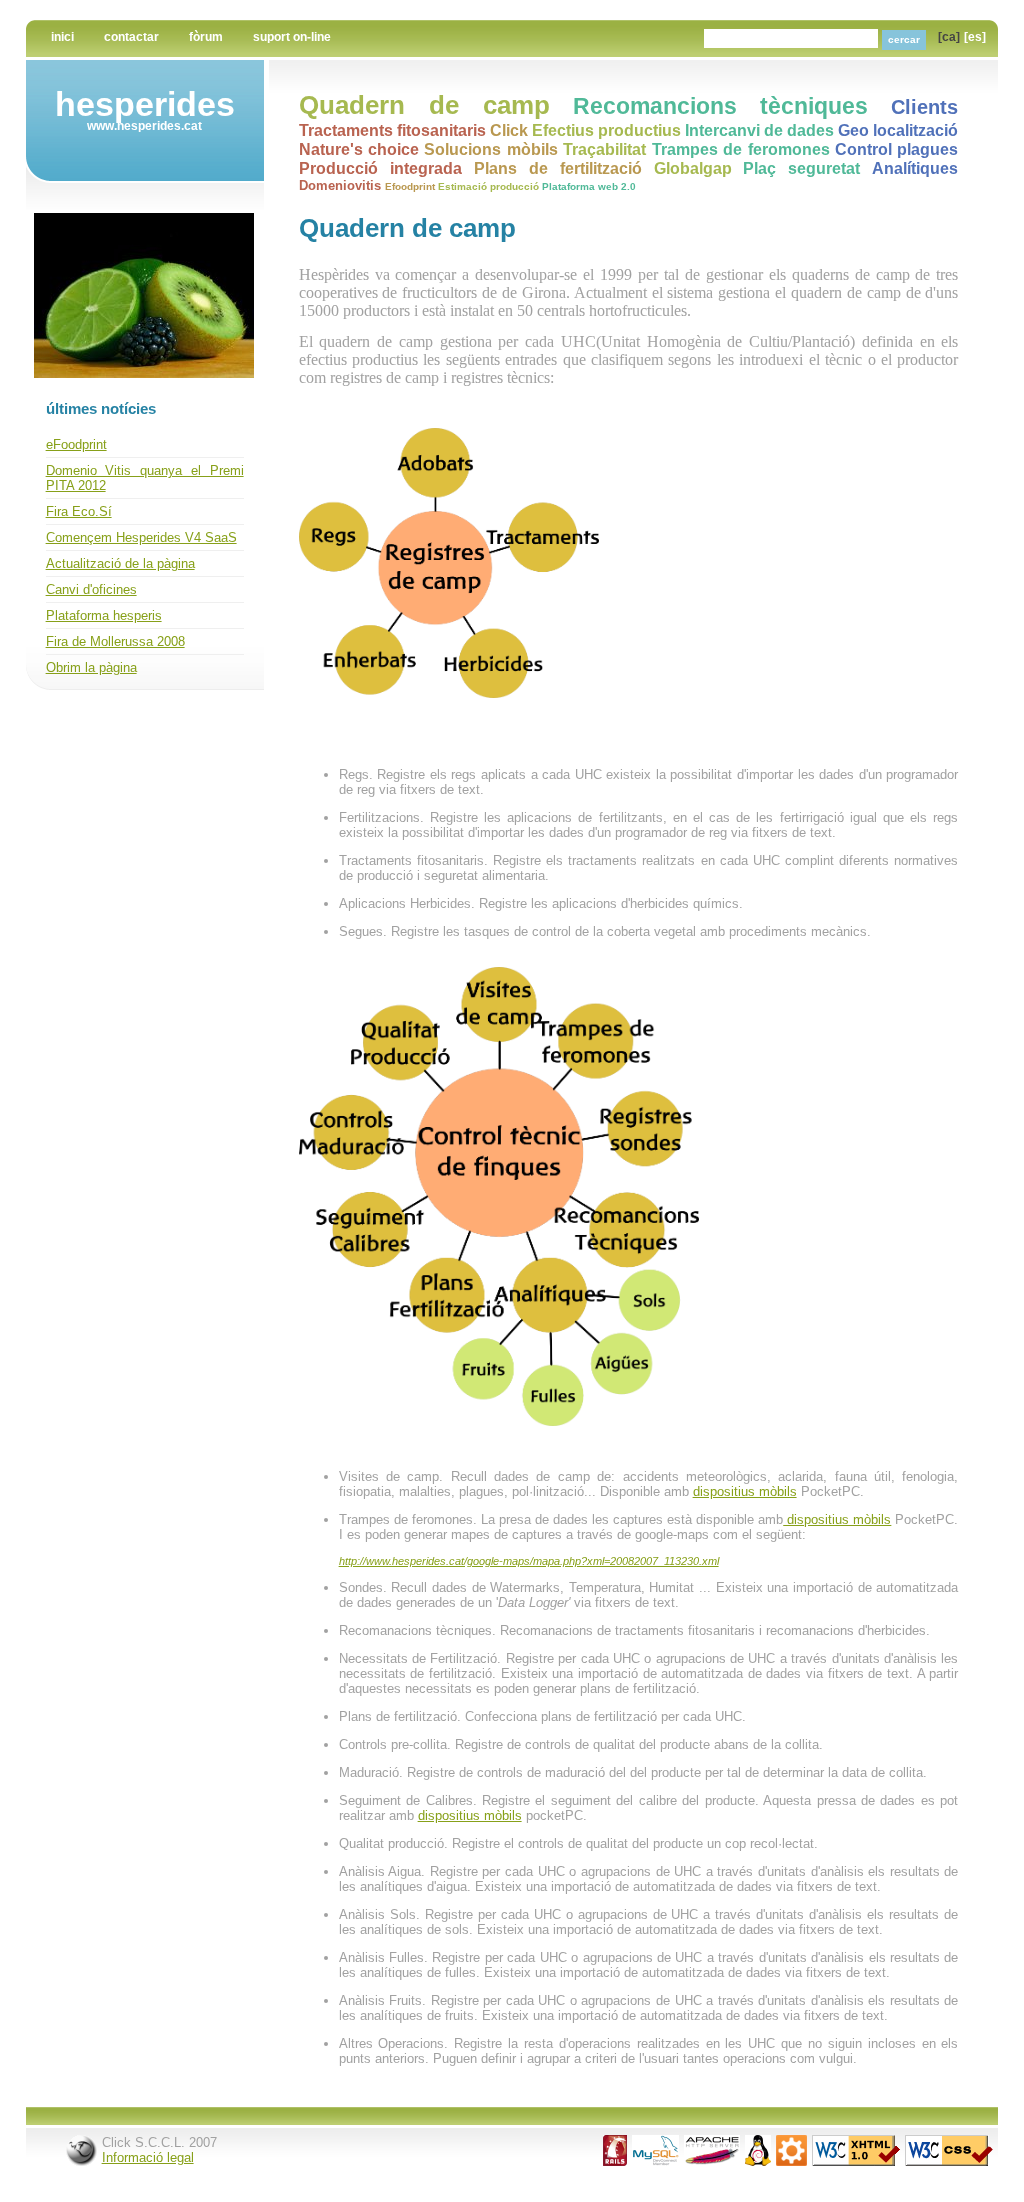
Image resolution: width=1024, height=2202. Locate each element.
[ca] (949, 37)
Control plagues (896, 149)
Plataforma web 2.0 (589, 186)
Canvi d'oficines (91, 589)
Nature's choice (359, 149)
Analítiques (915, 168)
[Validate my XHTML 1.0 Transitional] (856, 2161)
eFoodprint (76, 444)
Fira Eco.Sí (79, 511)
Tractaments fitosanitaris (392, 130)
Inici (62, 37)
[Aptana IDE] (791, 2161)
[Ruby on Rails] (615, 2161)
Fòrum (206, 37)
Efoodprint (410, 186)
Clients (924, 107)
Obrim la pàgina (91, 667)
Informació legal (148, 2157)
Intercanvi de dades (759, 130)
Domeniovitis (340, 185)
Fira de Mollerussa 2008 (115, 641)
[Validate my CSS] (949, 2161)
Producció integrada (380, 168)
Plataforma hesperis (104, 615)
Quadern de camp (424, 105)
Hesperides (145, 104)
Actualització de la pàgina (120, 563)
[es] (975, 37)
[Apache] (712, 2161)
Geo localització (898, 130)
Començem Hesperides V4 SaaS (141, 537)
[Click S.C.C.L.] (81, 2161)
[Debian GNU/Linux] (758, 2161)
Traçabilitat (604, 149)
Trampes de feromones (741, 149)
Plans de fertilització (558, 168)
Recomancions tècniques (720, 106)
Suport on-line (292, 37)
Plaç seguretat (801, 168)
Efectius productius (606, 130)
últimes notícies (101, 408)
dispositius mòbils (745, 1491)
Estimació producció (488, 186)
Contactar (131, 37)
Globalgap (693, 168)
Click (509, 130)
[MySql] (655, 2161)
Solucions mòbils (490, 149)
